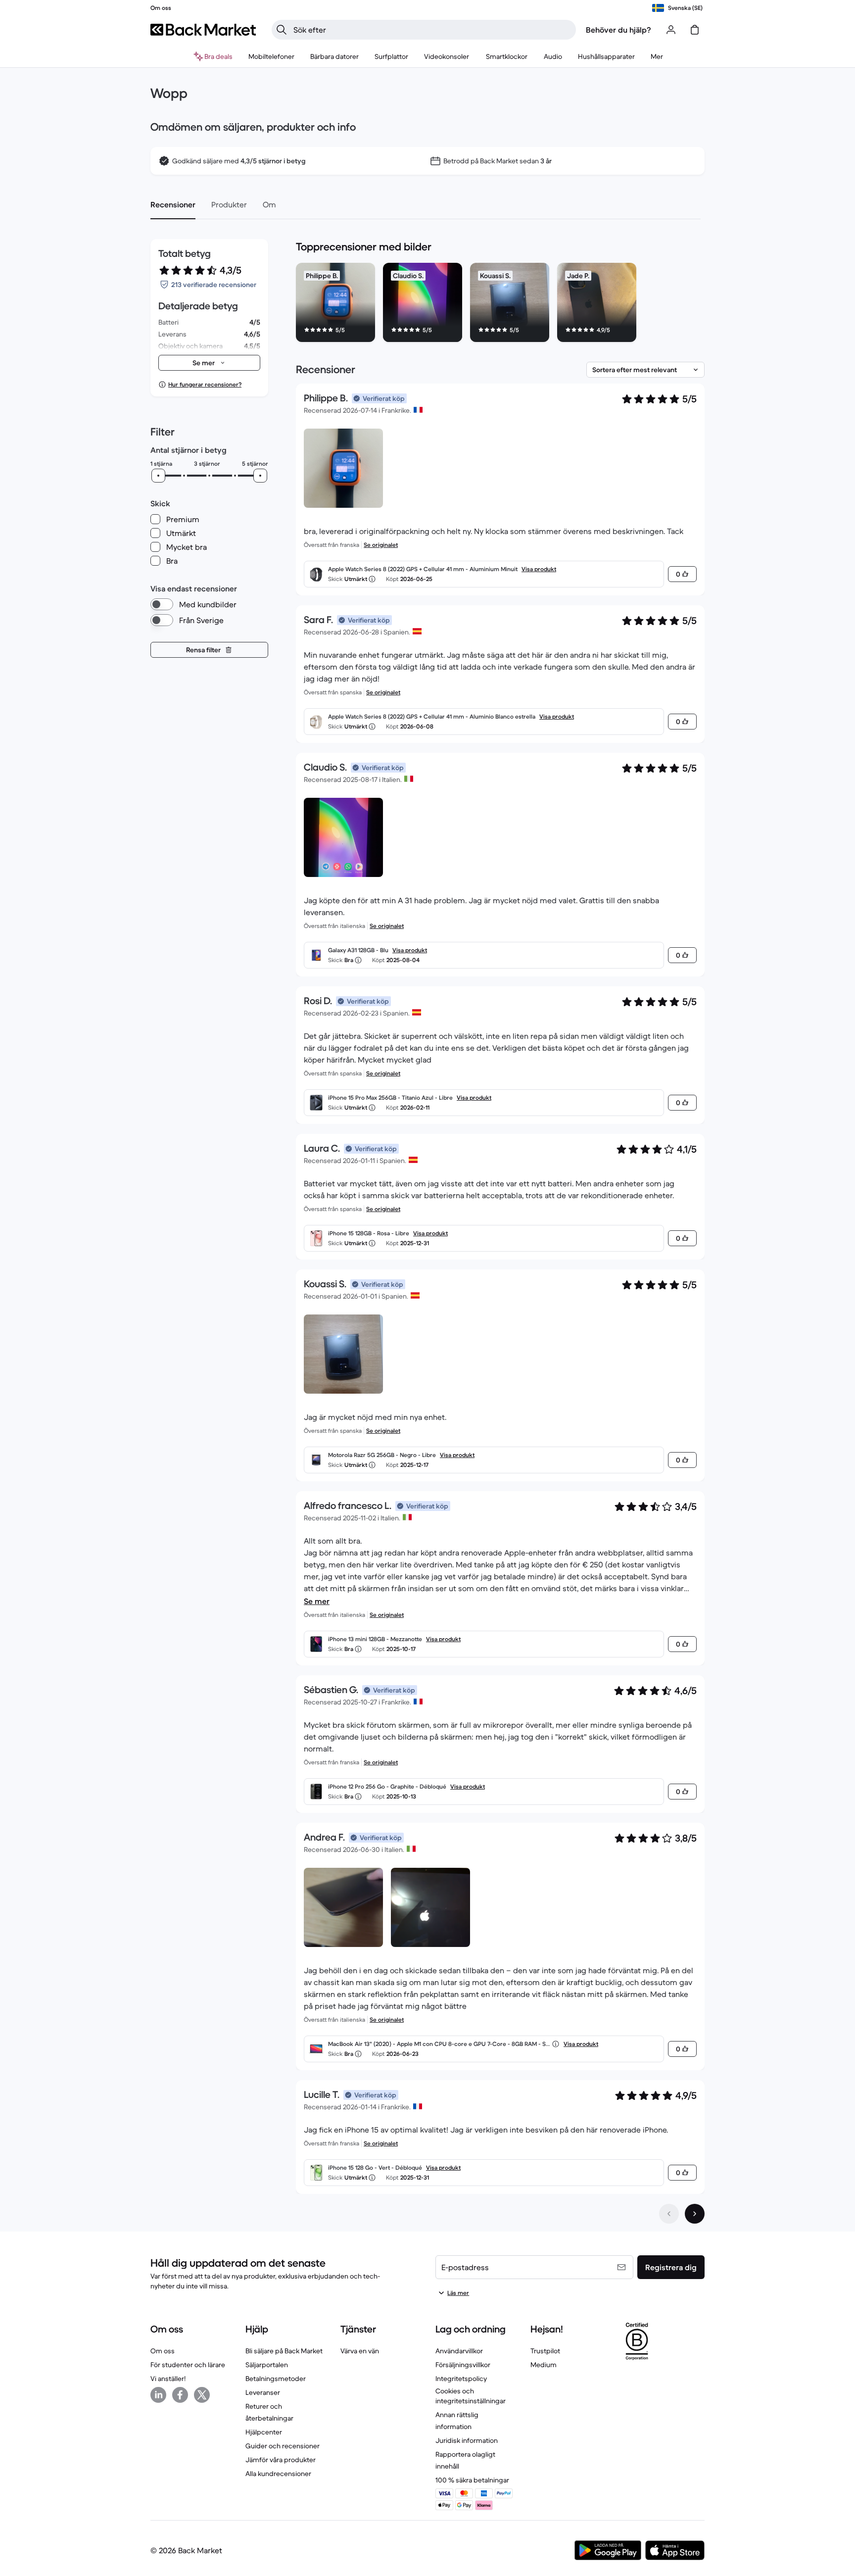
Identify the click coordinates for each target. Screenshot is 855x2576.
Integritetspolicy (461, 2379)
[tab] (173, 204)
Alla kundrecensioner (278, 2474)
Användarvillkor (459, 2351)
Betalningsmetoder (276, 2379)
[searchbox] (432, 30)
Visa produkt (539, 569)
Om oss (163, 2351)
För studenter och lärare (188, 2365)
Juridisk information (467, 2440)
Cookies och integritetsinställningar (471, 2396)
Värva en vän (360, 2351)
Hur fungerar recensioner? (205, 384)
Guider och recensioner (283, 2446)
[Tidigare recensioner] (669, 2214)
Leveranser (263, 2392)
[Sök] (282, 30)
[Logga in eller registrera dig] (671, 30)
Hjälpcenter (264, 2432)
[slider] (158, 476)
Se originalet (381, 545)
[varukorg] (695, 30)
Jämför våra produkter (281, 2460)
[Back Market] (203, 30)
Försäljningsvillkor (463, 2365)
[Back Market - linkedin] (158, 2395)
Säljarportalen (267, 2365)
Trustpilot (545, 2351)
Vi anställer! (168, 2379)
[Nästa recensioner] (695, 2214)
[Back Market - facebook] (180, 2395)
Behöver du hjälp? (618, 30)
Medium (544, 2365)
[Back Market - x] (202, 2395)
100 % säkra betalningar (472, 2480)
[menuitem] (271, 56)
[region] (500, 304)
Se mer (317, 1601)
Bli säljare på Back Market (284, 2351)
